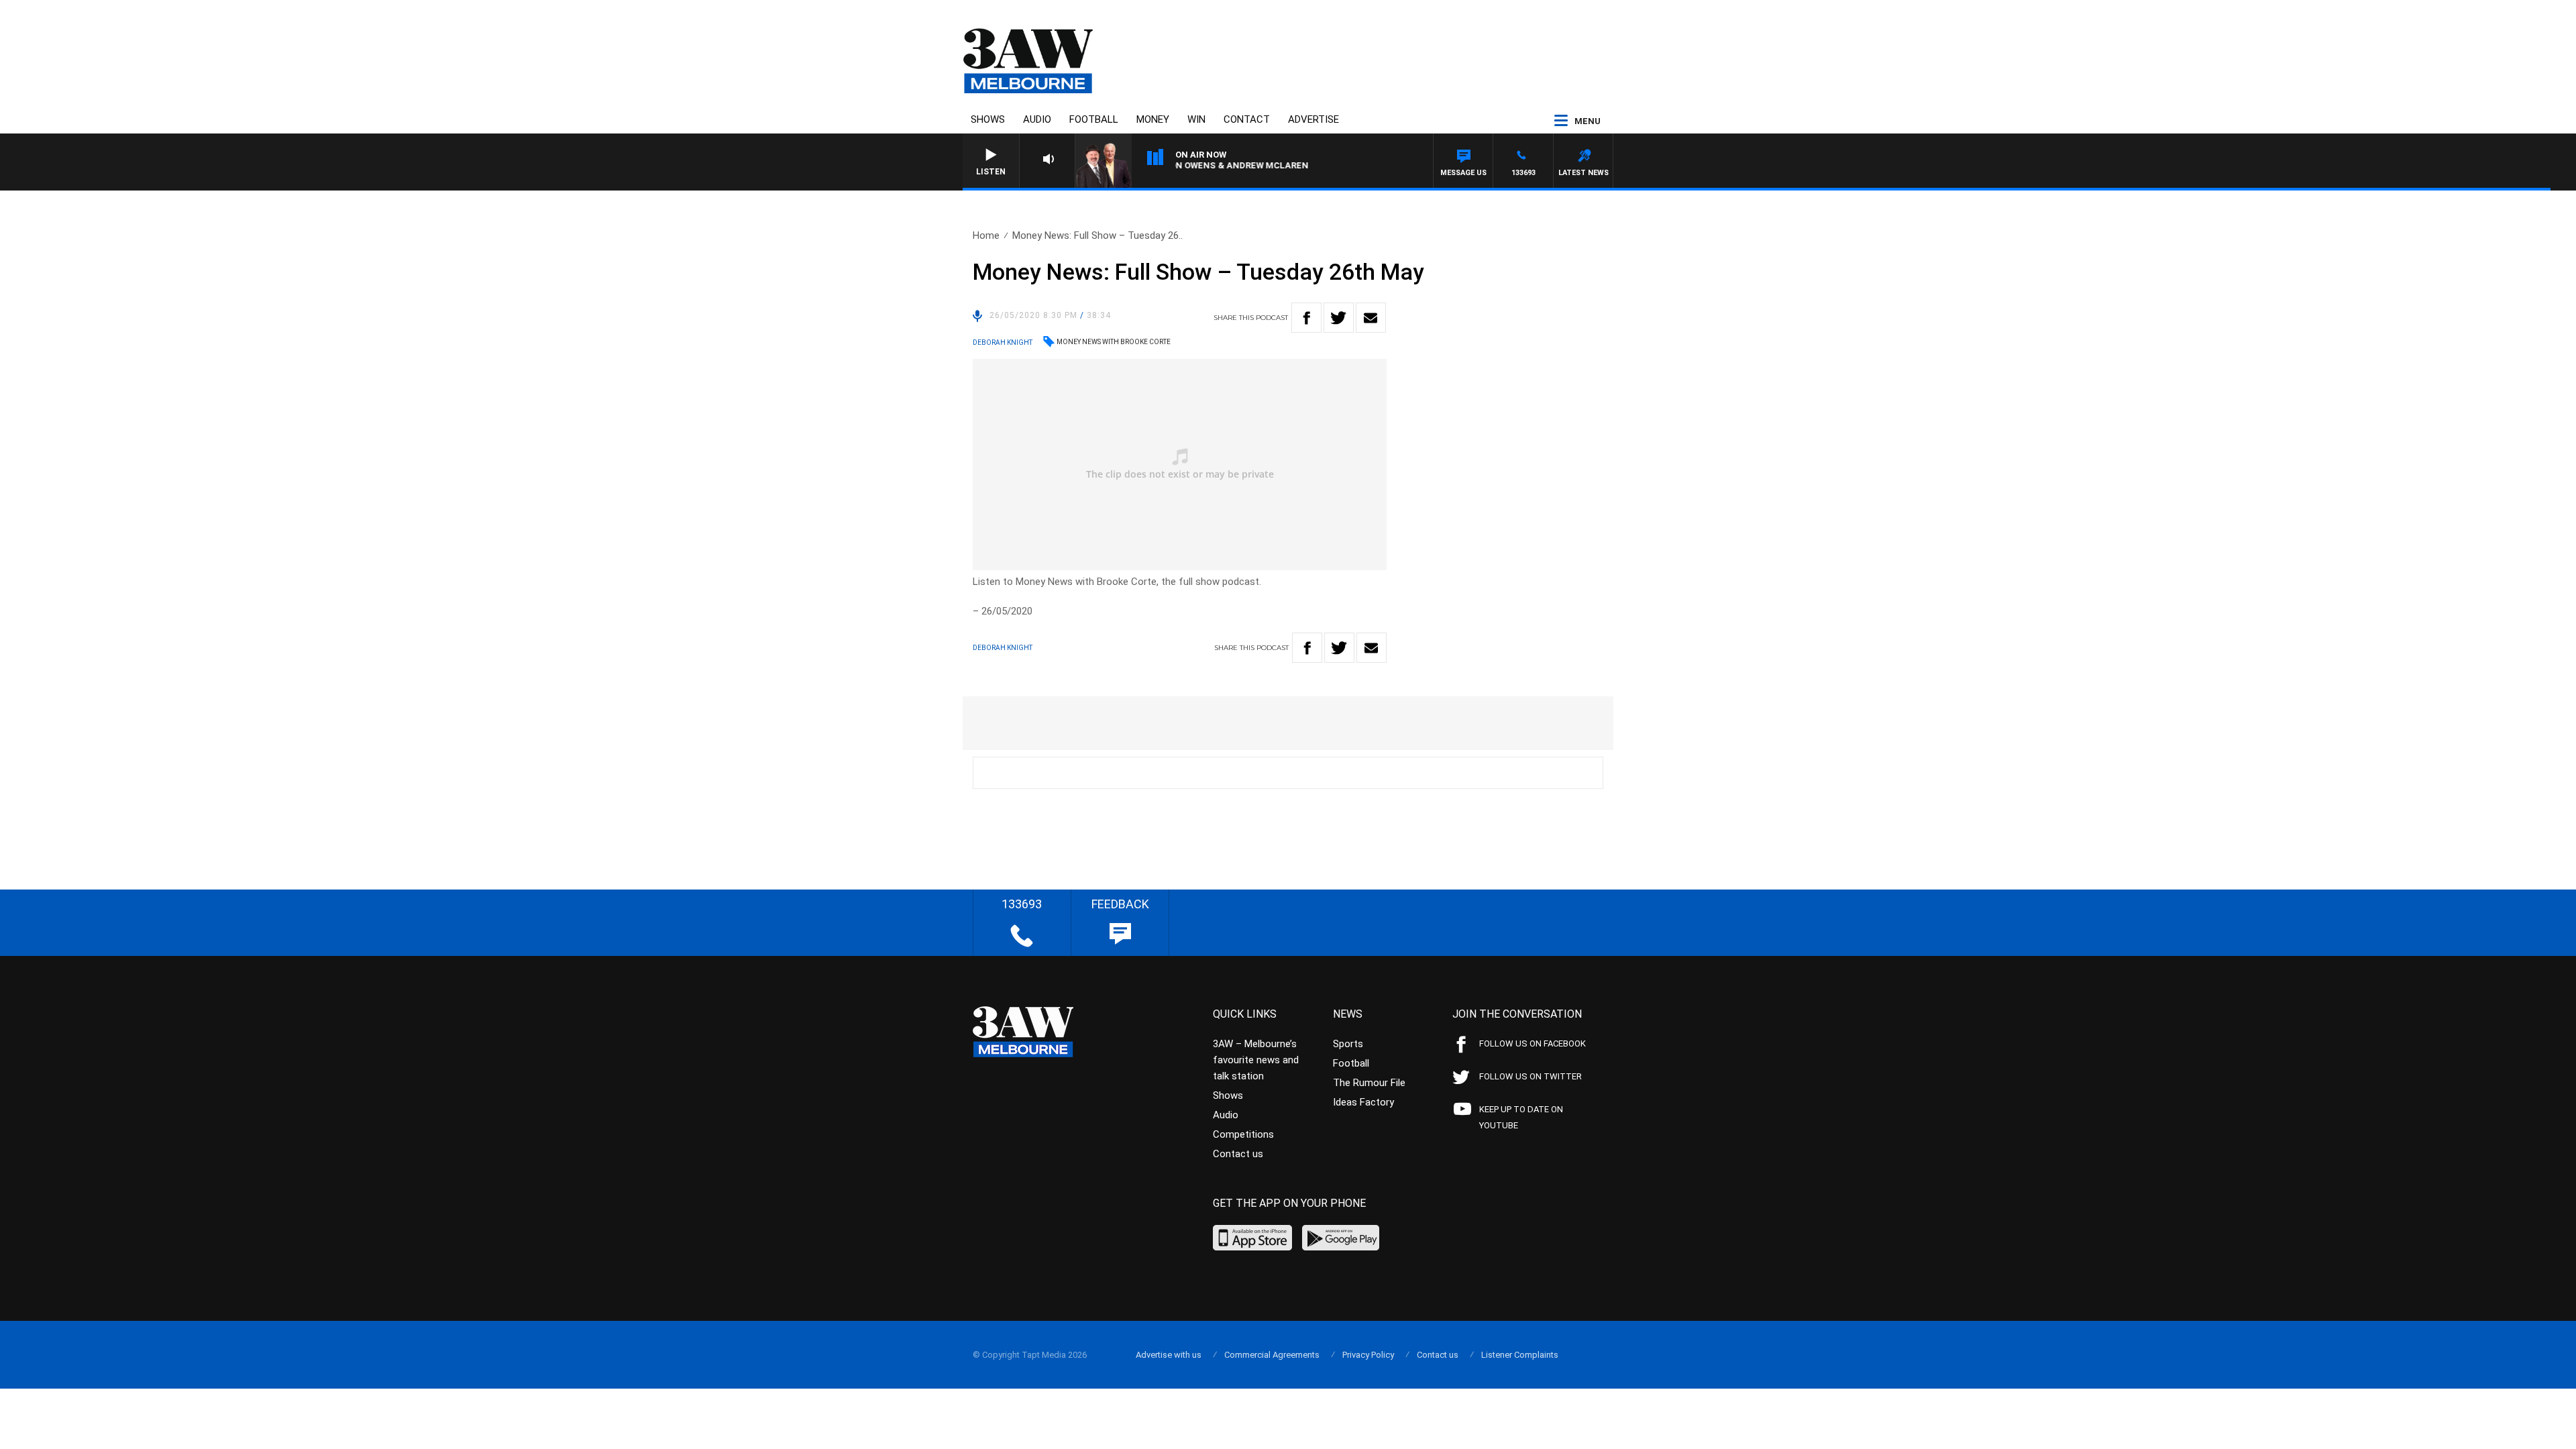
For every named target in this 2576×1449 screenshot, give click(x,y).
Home (986, 235)
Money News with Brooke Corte (1114, 342)
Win (1196, 119)
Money (1153, 119)
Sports (1348, 1044)
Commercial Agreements (1272, 1355)
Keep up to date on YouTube (1521, 1117)
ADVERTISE (1313, 119)
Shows (988, 119)
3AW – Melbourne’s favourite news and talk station (1256, 1060)
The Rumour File (1369, 1083)
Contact (1247, 119)
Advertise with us (1169, 1355)
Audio (1037, 119)
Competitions (1243, 1134)
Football (1094, 119)
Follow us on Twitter (1531, 1076)
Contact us (1238, 1154)
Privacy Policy (1368, 1355)
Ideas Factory (1363, 1102)
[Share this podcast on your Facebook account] (1306, 318)
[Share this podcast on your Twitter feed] (1339, 318)
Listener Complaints (1520, 1355)
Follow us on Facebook (1533, 1043)
